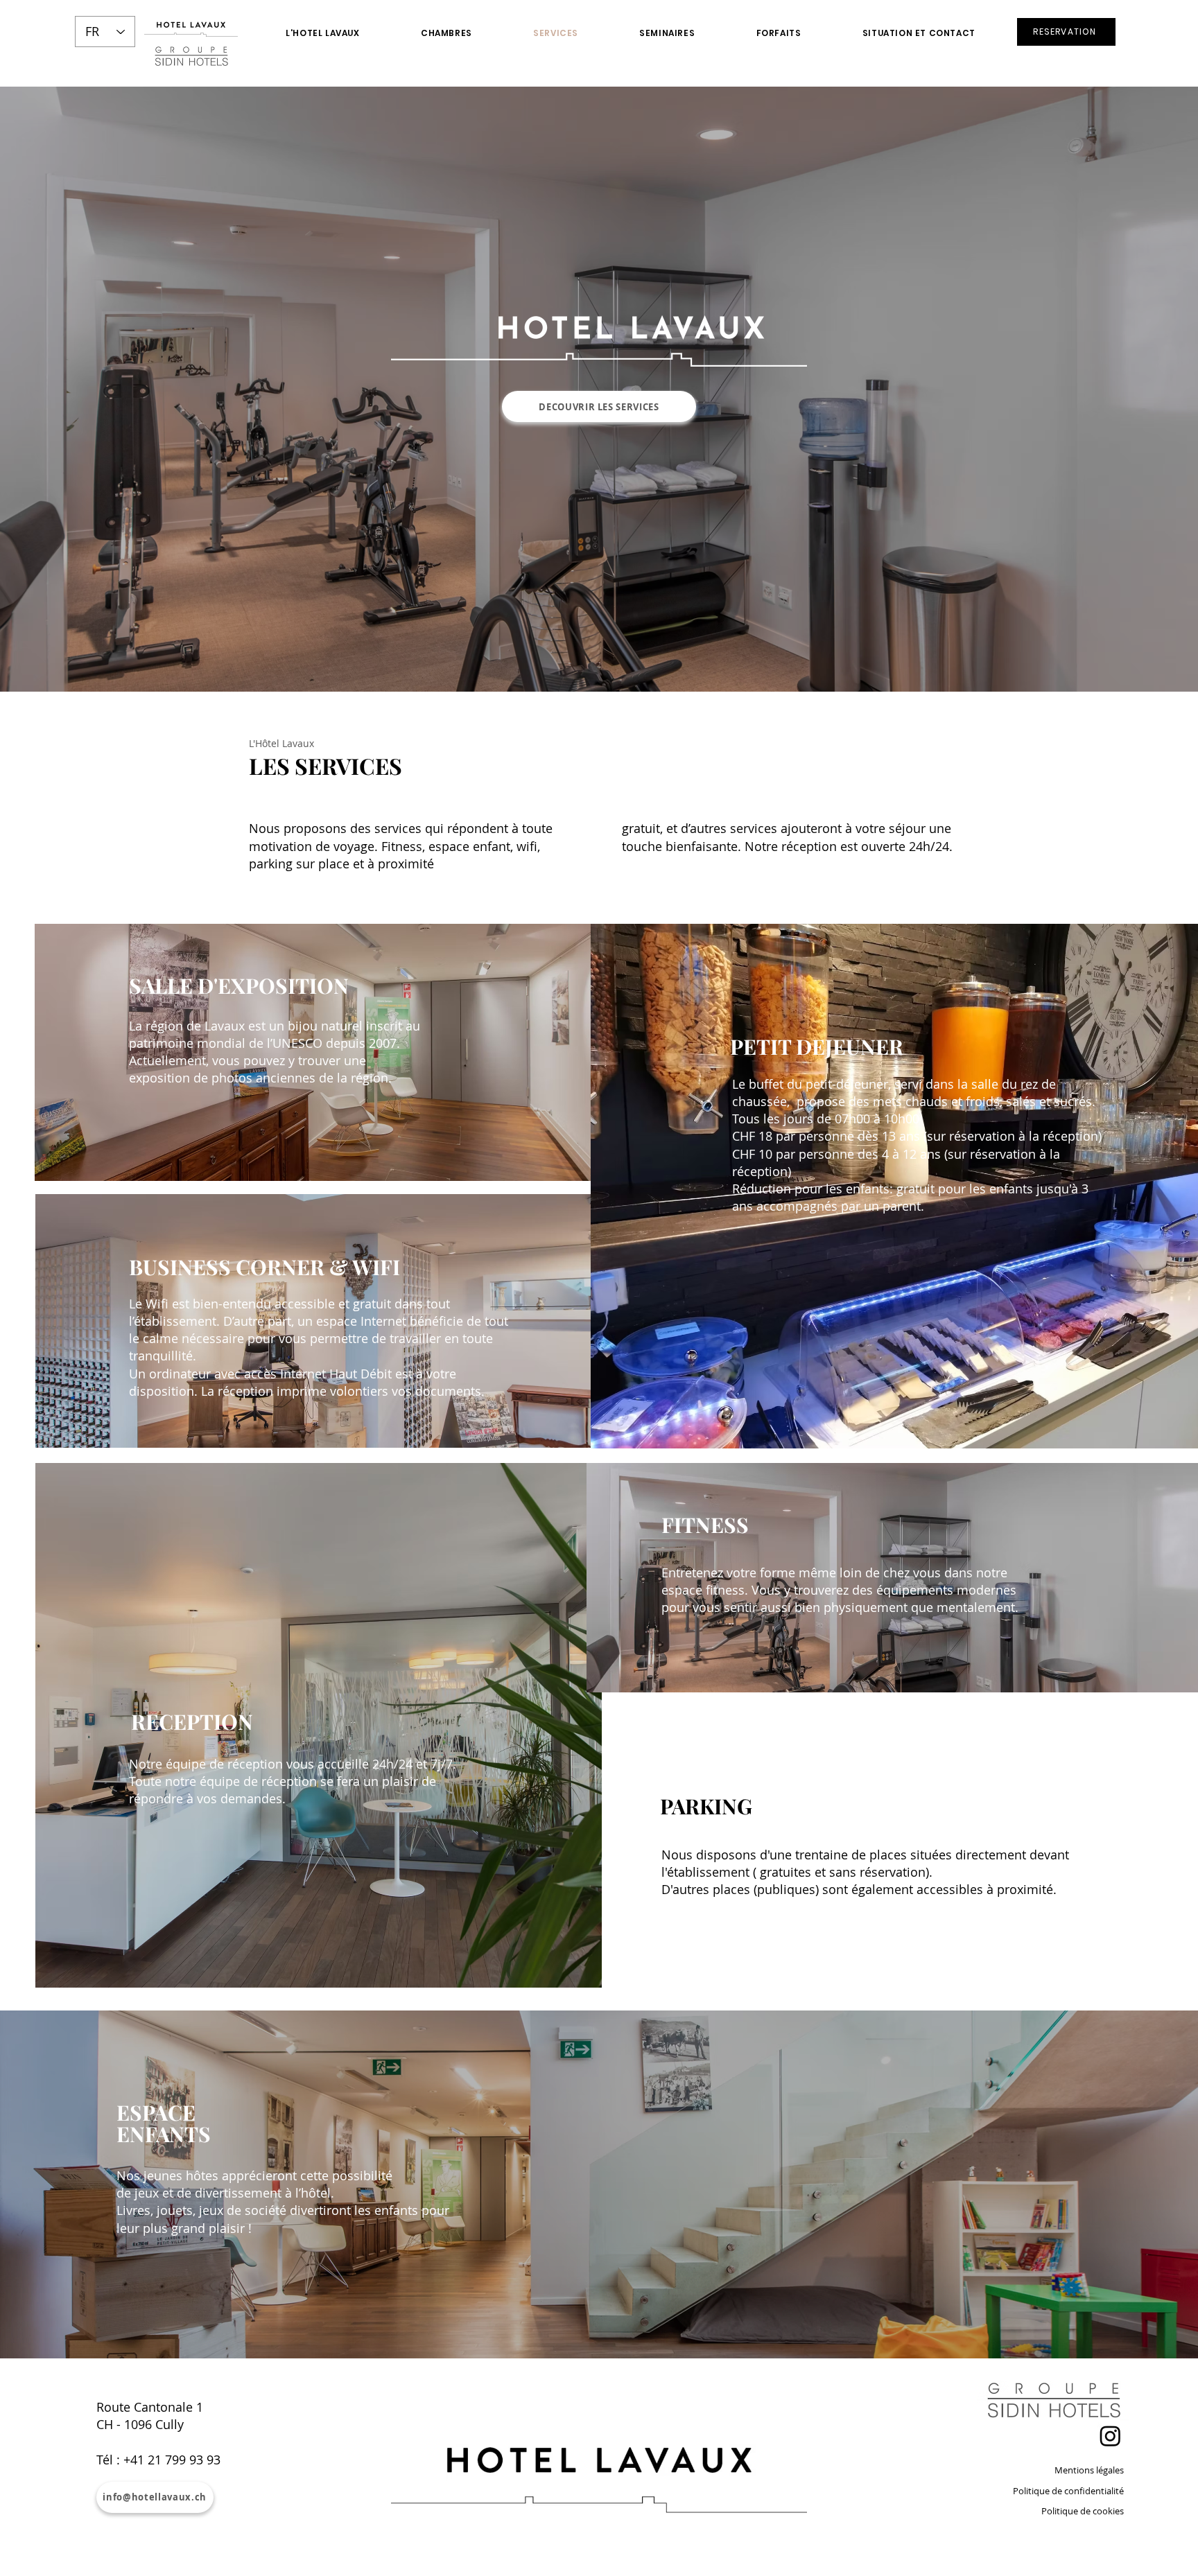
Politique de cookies (1083, 2511)
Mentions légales (1089, 2470)
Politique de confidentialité (1068, 2491)
